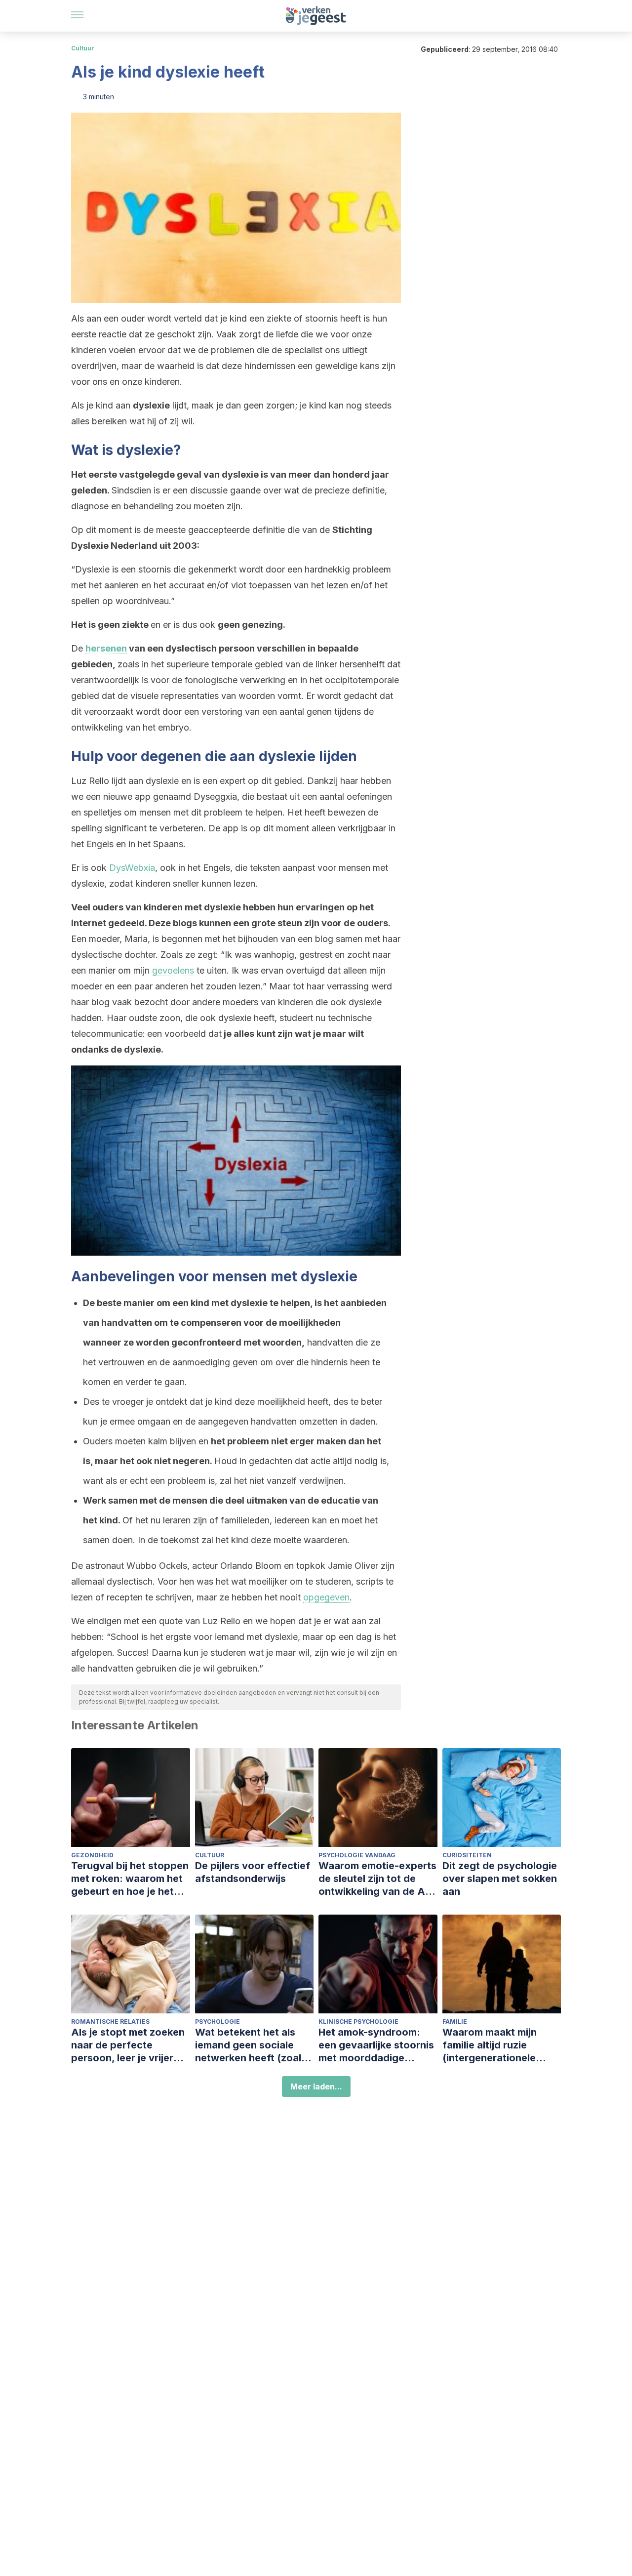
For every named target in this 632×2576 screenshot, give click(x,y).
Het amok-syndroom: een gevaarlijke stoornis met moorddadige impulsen (376, 2045)
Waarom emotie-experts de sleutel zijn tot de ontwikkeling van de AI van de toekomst (377, 1879)
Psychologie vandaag (357, 1855)
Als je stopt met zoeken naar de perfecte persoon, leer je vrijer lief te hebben (128, 2045)
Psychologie (217, 2022)
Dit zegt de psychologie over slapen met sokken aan (500, 1879)
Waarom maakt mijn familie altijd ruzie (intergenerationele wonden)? (490, 2045)
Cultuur (83, 48)
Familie (455, 2022)
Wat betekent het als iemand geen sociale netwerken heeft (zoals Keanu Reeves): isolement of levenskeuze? (251, 2045)
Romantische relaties (110, 2022)
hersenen (106, 648)
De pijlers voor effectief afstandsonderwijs (253, 1872)
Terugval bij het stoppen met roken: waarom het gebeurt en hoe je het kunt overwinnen (130, 1879)
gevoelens (173, 970)
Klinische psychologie (358, 2022)
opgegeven (326, 1597)
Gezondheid (92, 1855)
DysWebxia (132, 868)
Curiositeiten (467, 1855)
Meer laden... (316, 2086)
